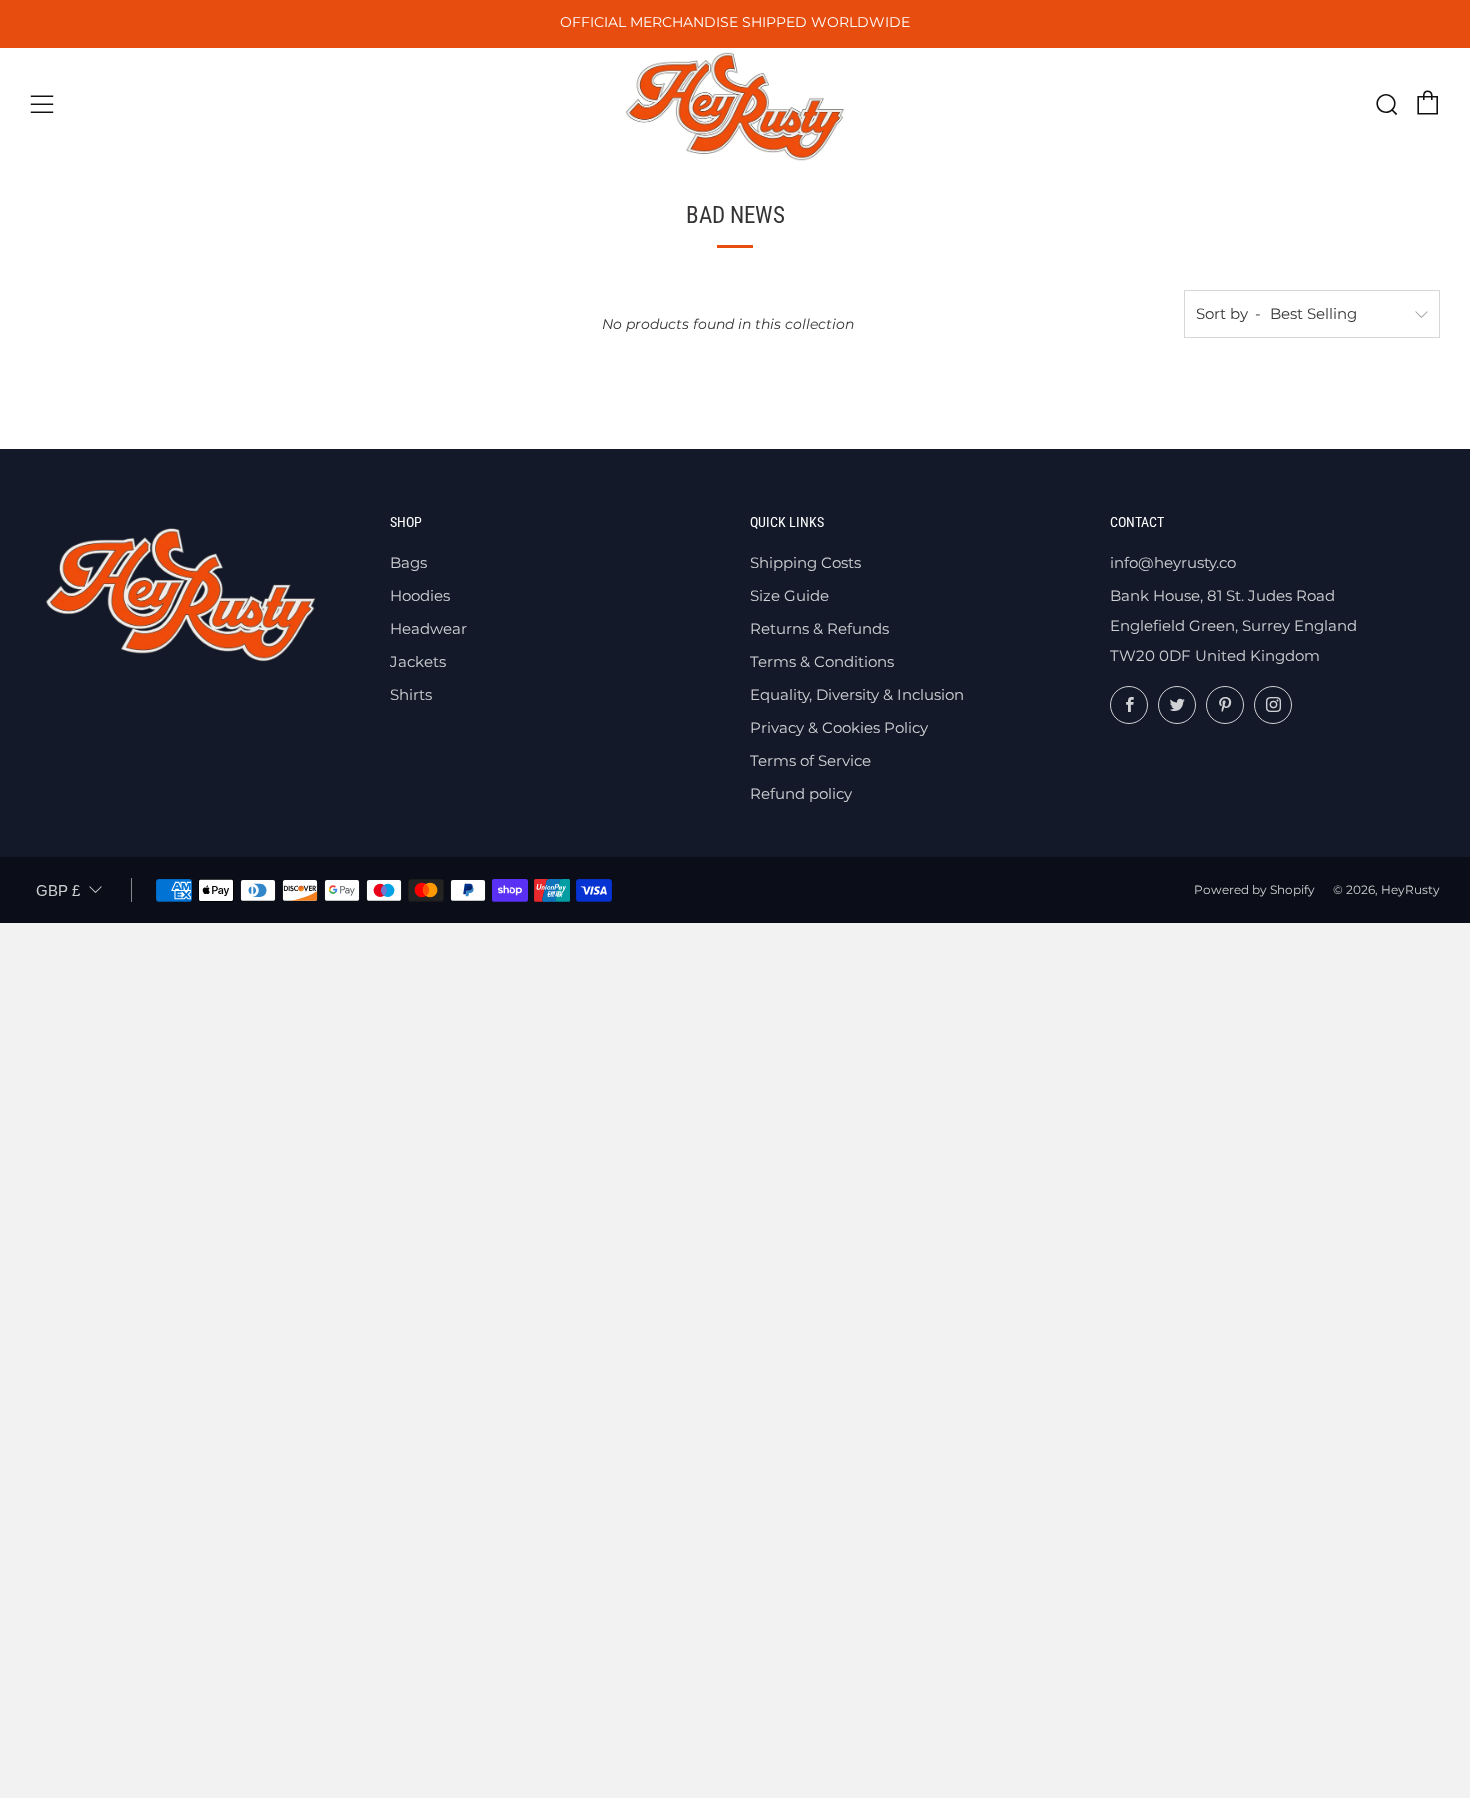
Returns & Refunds (819, 628)
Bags (408, 562)
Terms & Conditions (822, 661)
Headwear (428, 628)
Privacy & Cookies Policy (839, 727)
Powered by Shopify (1254, 889)
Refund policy (801, 793)
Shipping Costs (805, 562)
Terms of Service (810, 760)
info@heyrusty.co (1173, 562)
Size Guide (789, 595)
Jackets (418, 661)
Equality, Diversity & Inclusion (857, 694)
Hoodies (420, 595)
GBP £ (58, 890)
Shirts (411, 694)
